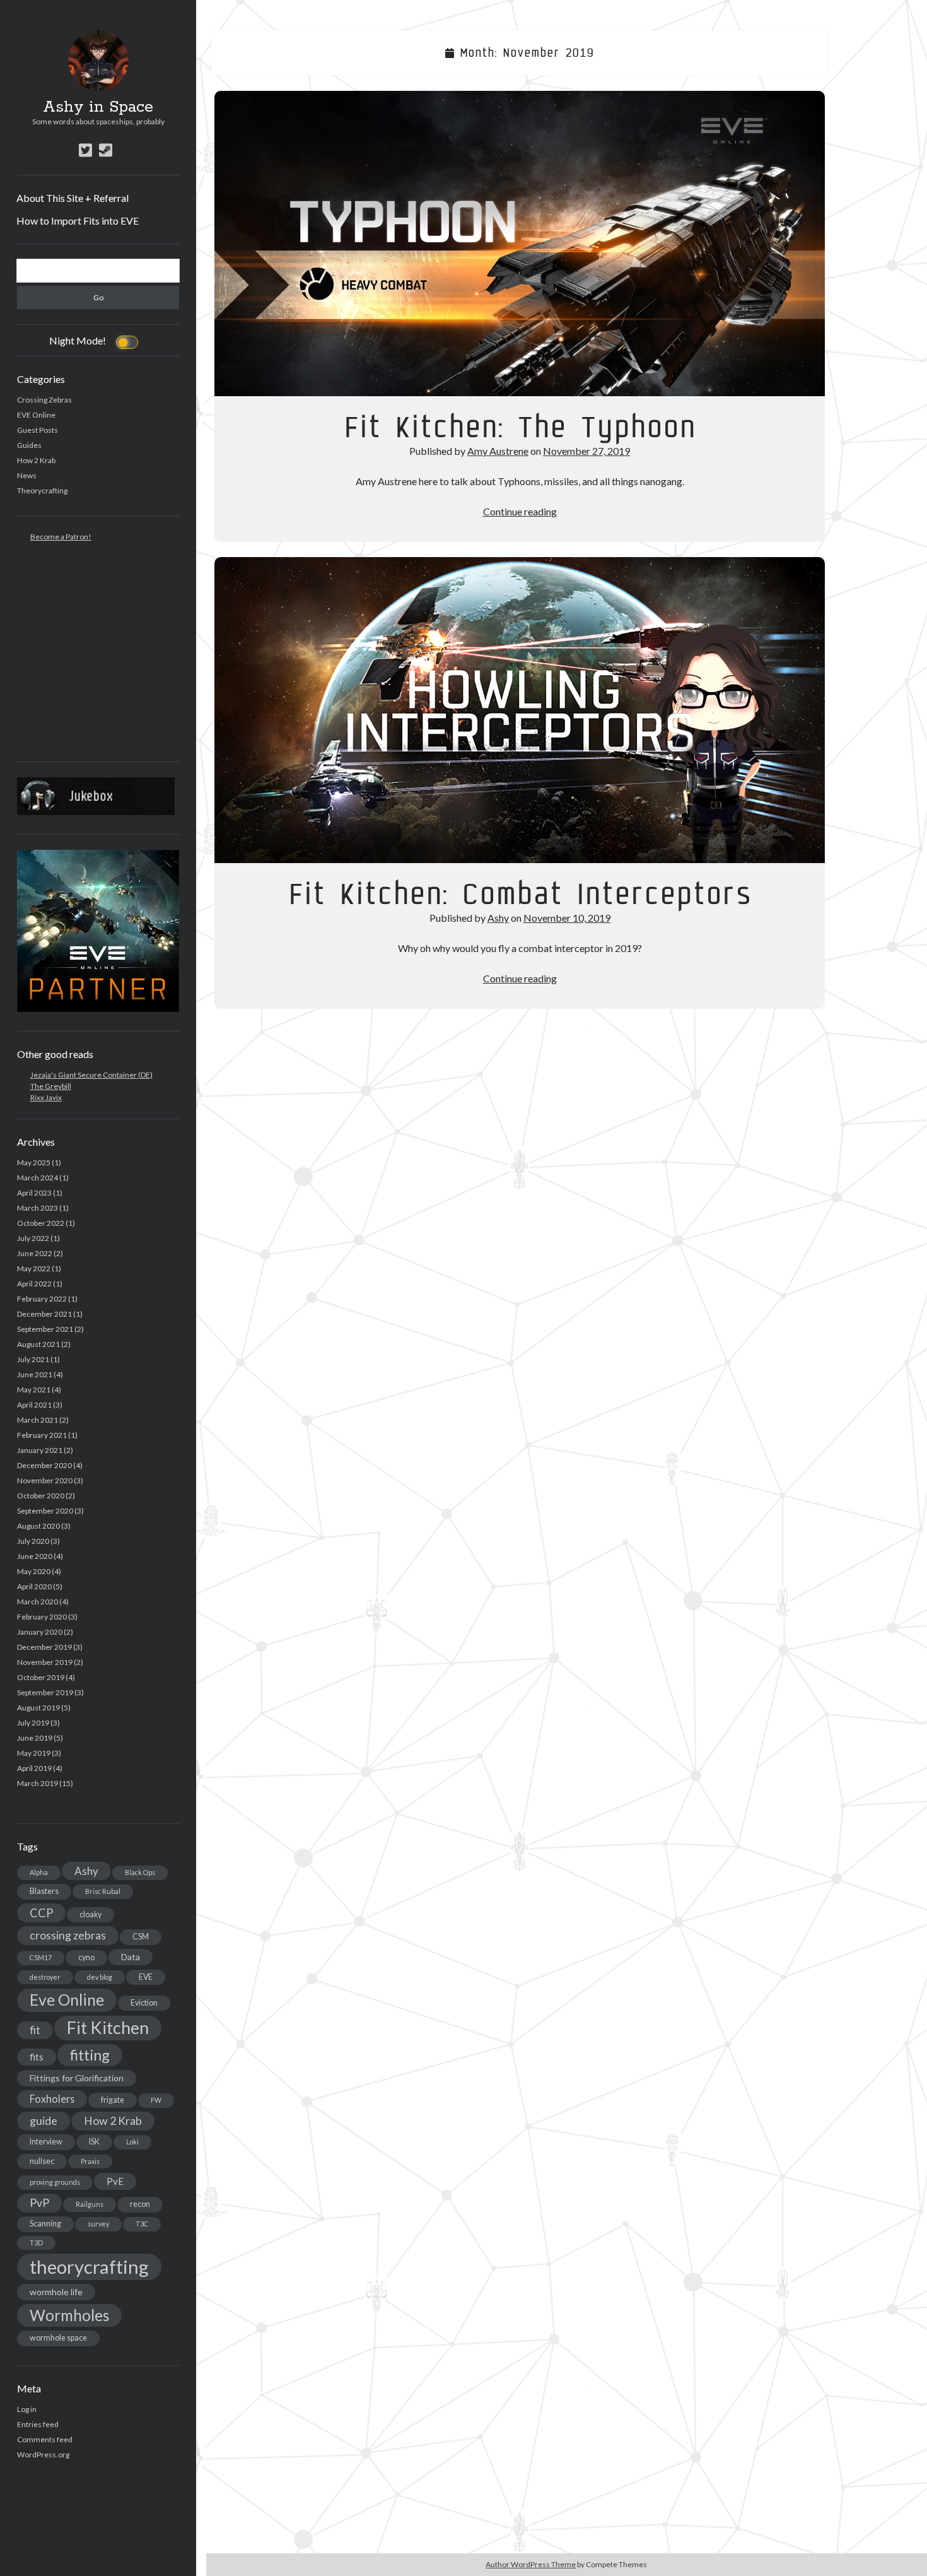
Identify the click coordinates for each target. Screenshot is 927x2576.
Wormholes (69, 2315)
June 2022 (35, 1253)
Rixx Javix (46, 1097)
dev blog (100, 1977)
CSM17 (41, 1957)
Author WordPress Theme (531, 2564)
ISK (94, 2142)
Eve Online (67, 2000)
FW (156, 2100)
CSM (141, 1937)
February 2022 (42, 1299)
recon (140, 2204)
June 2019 (35, 1738)
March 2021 (38, 1420)
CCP (41, 1913)
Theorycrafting (42, 491)
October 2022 (41, 1223)
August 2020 (38, 1526)
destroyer (45, 1977)
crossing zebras (68, 1935)
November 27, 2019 (586, 451)
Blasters (44, 1891)
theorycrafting (89, 2267)
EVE (146, 1977)
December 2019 (44, 1647)
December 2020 (44, 1465)
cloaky (90, 1914)
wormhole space (58, 2338)
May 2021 (34, 1390)
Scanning (45, 2224)
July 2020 (33, 1541)
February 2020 (42, 1617)
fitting (90, 2055)
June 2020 (35, 1556)
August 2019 (38, 1708)
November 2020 (45, 1480)
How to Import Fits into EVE (78, 221)
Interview (46, 2142)
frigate (113, 2100)
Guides (29, 445)
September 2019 (45, 1692)
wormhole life (56, 2292)
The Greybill (51, 1086)
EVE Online (36, 415)
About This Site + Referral (73, 198)
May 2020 (34, 1571)
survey (98, 2224)
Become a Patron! (61, 537)
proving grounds (55, 2182)
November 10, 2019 (567, 918)
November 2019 (45, 1662)
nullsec (42, 2161)
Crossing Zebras (44, 400)
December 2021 (44, 1314)
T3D (36, 2243)
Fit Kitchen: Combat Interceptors (520, 710)
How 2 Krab (36, 460)
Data (131, 1957)
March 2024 (38, 1178)
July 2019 (33, 1723)
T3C (142, 2224)
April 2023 (34, 1193)
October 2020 (41, 1496)
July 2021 (33, 1359)
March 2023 (38, 1208)
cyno (86, 1957)
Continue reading (520, 511)
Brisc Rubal (103, 1891)
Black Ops (140, 1872)
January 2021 (40, 1450)
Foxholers (52, 2099)
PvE (115, 2181)
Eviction (144, 2003)
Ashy (86, 1871)
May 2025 (34, 1162)
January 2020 (40, 1632)
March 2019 (38, 1783)
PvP (39, 2203)
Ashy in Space (98, 107)
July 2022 (33, 1238)
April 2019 (34, 1768)
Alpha (39, 1872)
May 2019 (34, 1753)
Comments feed (45, 2439)
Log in (27, 2409)
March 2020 (38, 1602)
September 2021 (45, 1329)
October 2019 (41, 1677)
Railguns (90, 2204)
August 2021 (38, 1344)
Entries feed (38, 2424)
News (27, 475)
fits (37, 2057)
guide (44, 2120)
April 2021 (34, 1405)
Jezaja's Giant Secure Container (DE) (91, 1075)
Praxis (90, 2161)
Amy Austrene (498, 451)
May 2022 (34, 1268)
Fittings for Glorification (77, 2078)
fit (35, 2030)
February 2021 (42, 1435)
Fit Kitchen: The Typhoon (520, 244)
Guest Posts (38, 430)
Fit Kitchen (108, 2028)
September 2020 (45, 1511)
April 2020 (34, 1586)
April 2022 (34, 1284)
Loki (132, 2142)
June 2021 (35, 1374)
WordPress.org (43, 2455)
